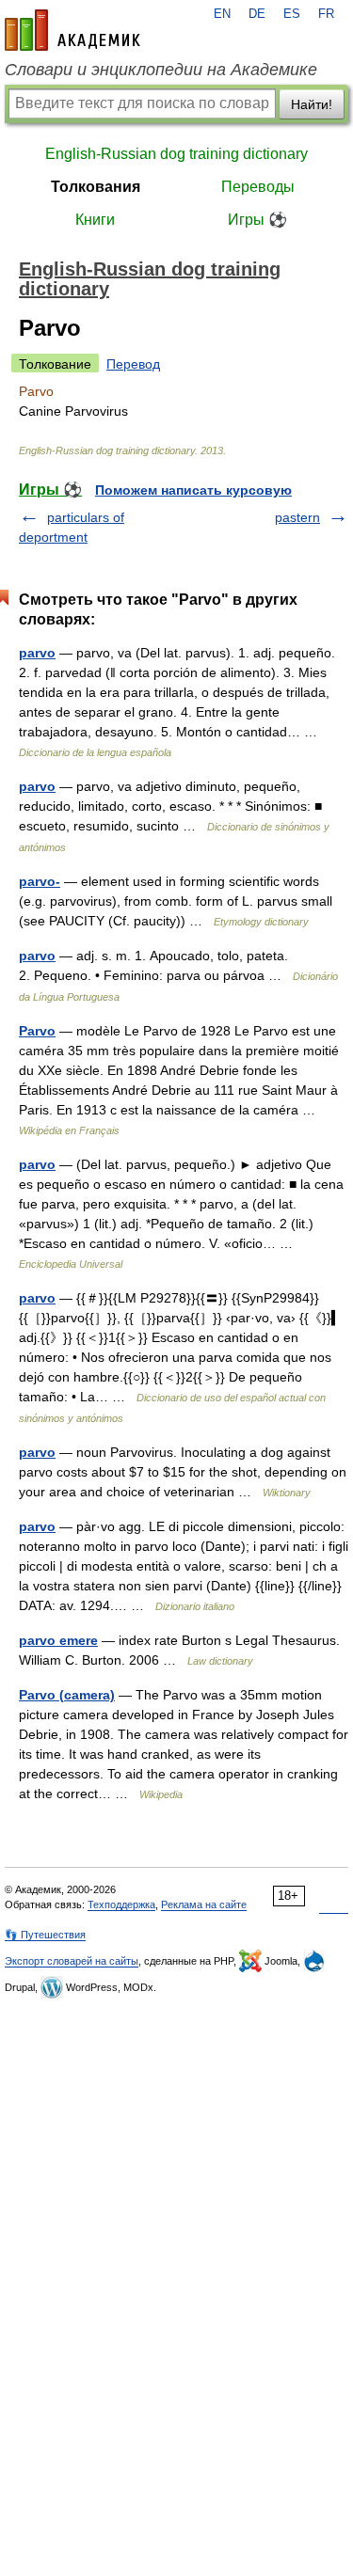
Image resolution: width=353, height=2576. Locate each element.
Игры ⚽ (257, 220)
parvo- (40, 881)
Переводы (258, 187)
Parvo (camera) (67, 1695)
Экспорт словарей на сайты (72, 1961)
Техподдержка (121, 1904)
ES (292, 14)
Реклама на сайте (204, 1904)
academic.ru (72, 30)
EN (222, 14)
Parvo (37, 1031)
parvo (37, 653)
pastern (297, 517)
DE (257, 14)
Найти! (312, 104)
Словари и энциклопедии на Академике (161, 70)
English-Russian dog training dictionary (176, 154)
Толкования (96, 187)
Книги (95, 220)
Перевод (133, 364)
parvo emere (58, 1640)
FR (326, 14)
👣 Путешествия (45, 1935)
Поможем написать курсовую (193, 490)
